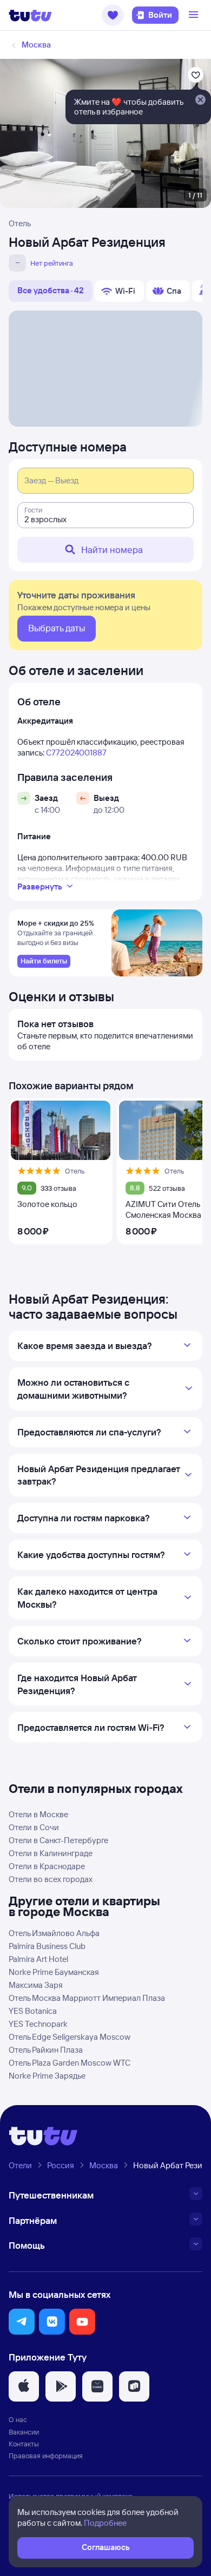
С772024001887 (76, 753)
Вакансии (24, 2432)
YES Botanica (33, 2011)
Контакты (24, 2444)
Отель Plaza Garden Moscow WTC (70, 2063)
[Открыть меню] (195, 15)
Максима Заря (36, 1985)
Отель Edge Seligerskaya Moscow (70, 2037)
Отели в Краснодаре (47, 1866)
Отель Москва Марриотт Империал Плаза (87, 1998)
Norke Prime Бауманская (54, 1972)
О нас (18, 2419)
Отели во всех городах (51, 1879)
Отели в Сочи (34, 1827)
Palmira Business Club (47, 1946)
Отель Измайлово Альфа (54, 1933)
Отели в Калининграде (51, 1853)
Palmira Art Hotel (38, 1959)
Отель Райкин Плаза (46, 2050)
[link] (44, 961)
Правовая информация (46, 2456)
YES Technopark (38, 2024)
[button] (113, 15)
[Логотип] (30, 15)
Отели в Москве (38, 1814)
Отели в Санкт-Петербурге (58, 1840)
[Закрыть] (200, 100)
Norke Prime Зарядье (47, 2076)
